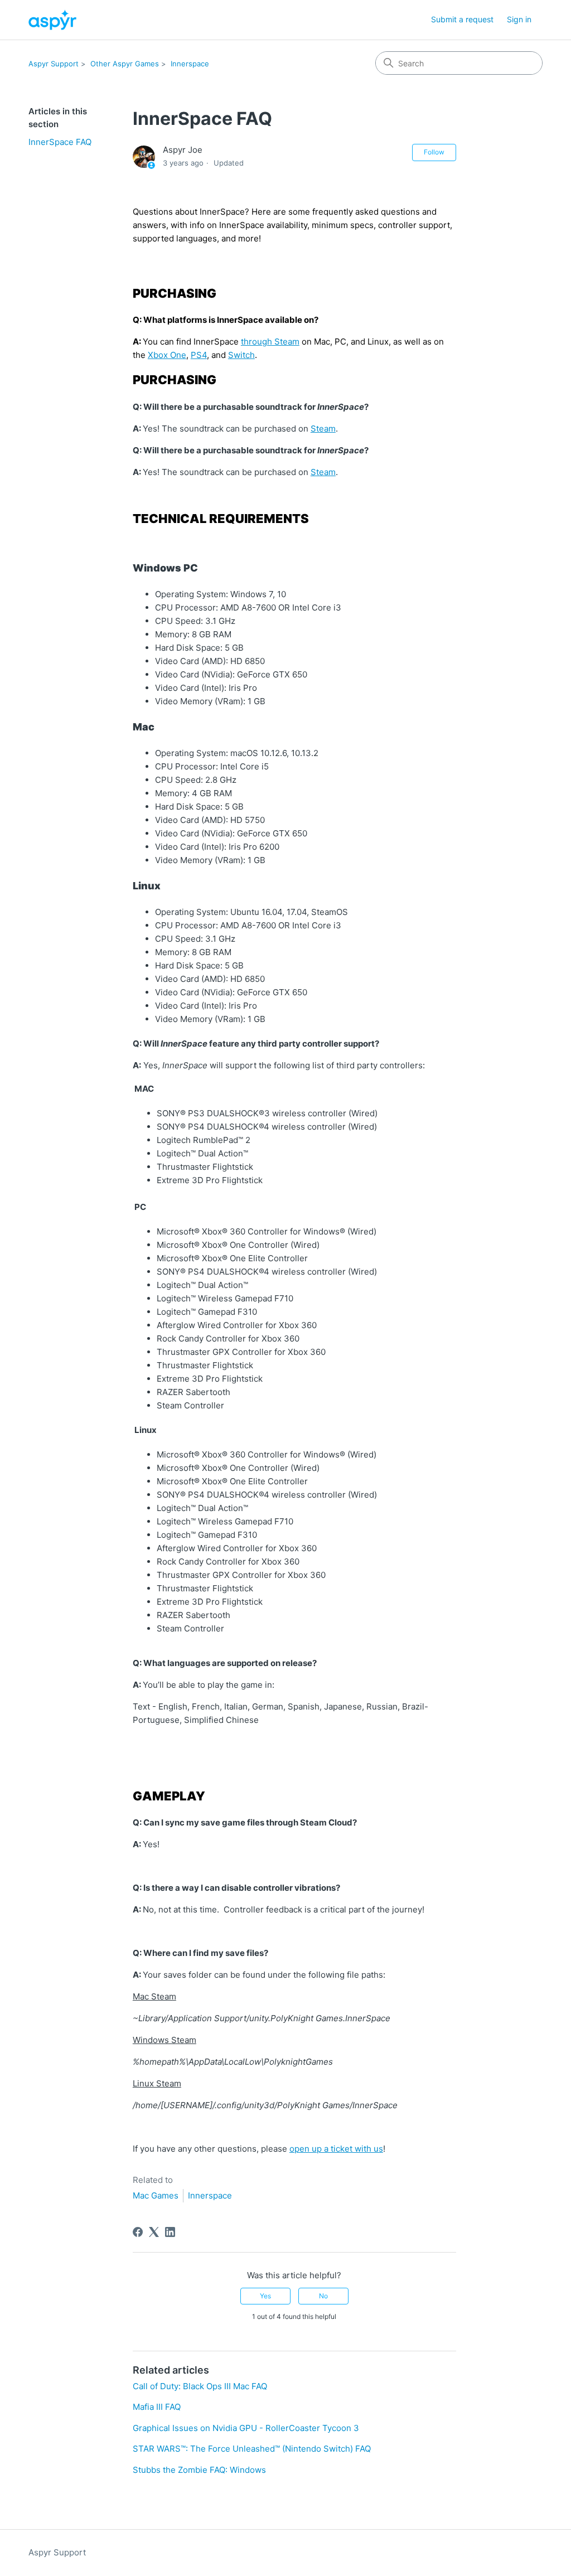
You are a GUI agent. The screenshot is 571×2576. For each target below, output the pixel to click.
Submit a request (462, 19)
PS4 (199, 355)
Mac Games (156, 2195)
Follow (434, 152)
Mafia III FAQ (157, 2407)
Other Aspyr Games (125, 64)
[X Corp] (154, 2232)
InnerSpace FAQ (60, 142)
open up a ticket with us (336, 2149)
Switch (241, 355)
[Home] (52, 20)
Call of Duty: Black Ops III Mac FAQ (200, 2386)
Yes (265, 2296)
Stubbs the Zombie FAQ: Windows (199, 2470)
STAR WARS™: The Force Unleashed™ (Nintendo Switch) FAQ (252, 2449)
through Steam (270, 342)
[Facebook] (138, 2232)
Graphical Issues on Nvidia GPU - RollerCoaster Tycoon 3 (246, 2428)
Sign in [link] (519, 19)
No (323, 2296)
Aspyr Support (54, 64)
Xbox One (167, 355)
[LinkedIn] (170, 2232)
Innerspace (190, 64)
